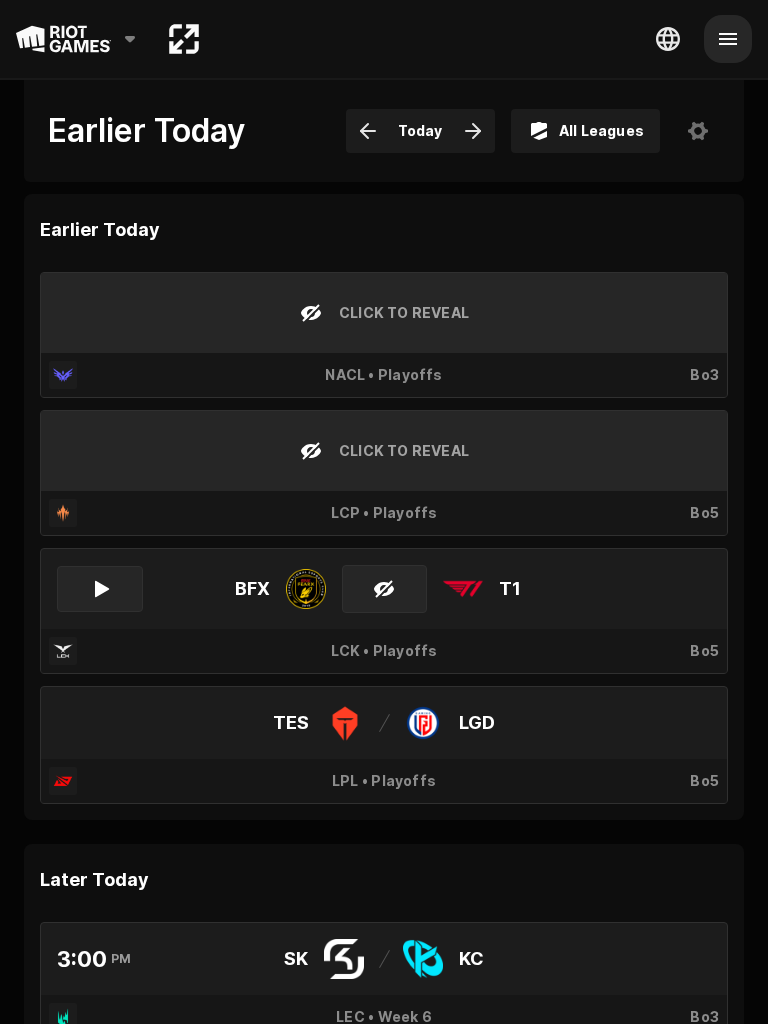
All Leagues (601, 130)
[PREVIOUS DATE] (368, 131)
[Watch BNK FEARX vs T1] (100, 589)
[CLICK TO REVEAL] (384, 589)
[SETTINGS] (698, 131)
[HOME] (184, 39)
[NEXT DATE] (473, 131)
